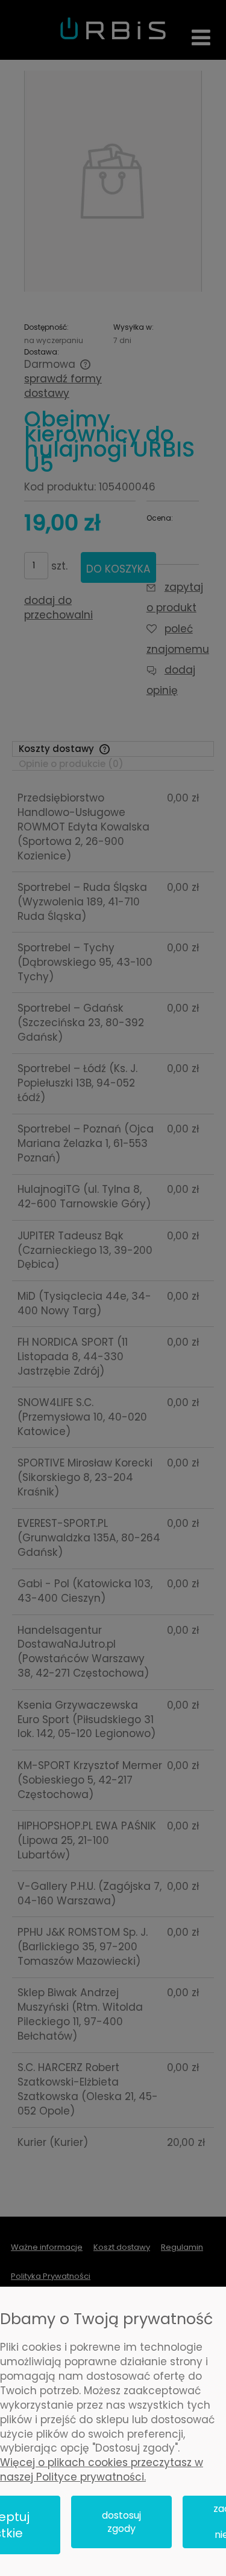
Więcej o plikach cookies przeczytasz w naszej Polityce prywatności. (102, 2470)
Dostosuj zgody (121, 2522)
